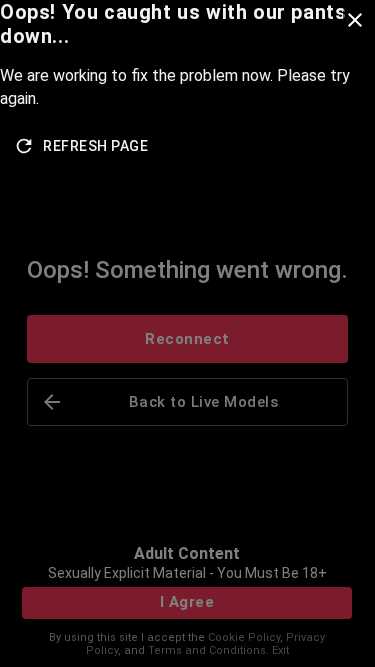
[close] (355, 20)
